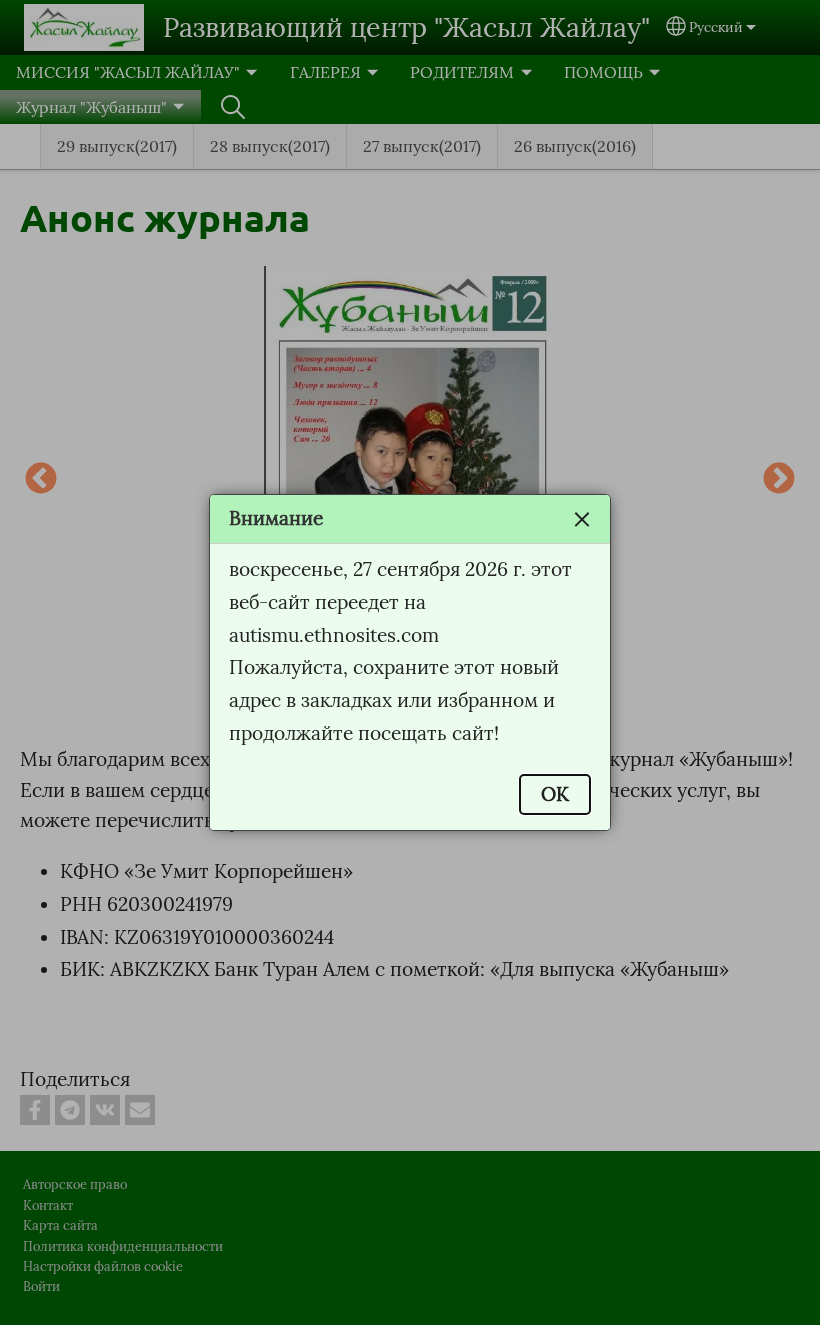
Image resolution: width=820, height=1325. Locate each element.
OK (555, 794)
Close (582, 519)
